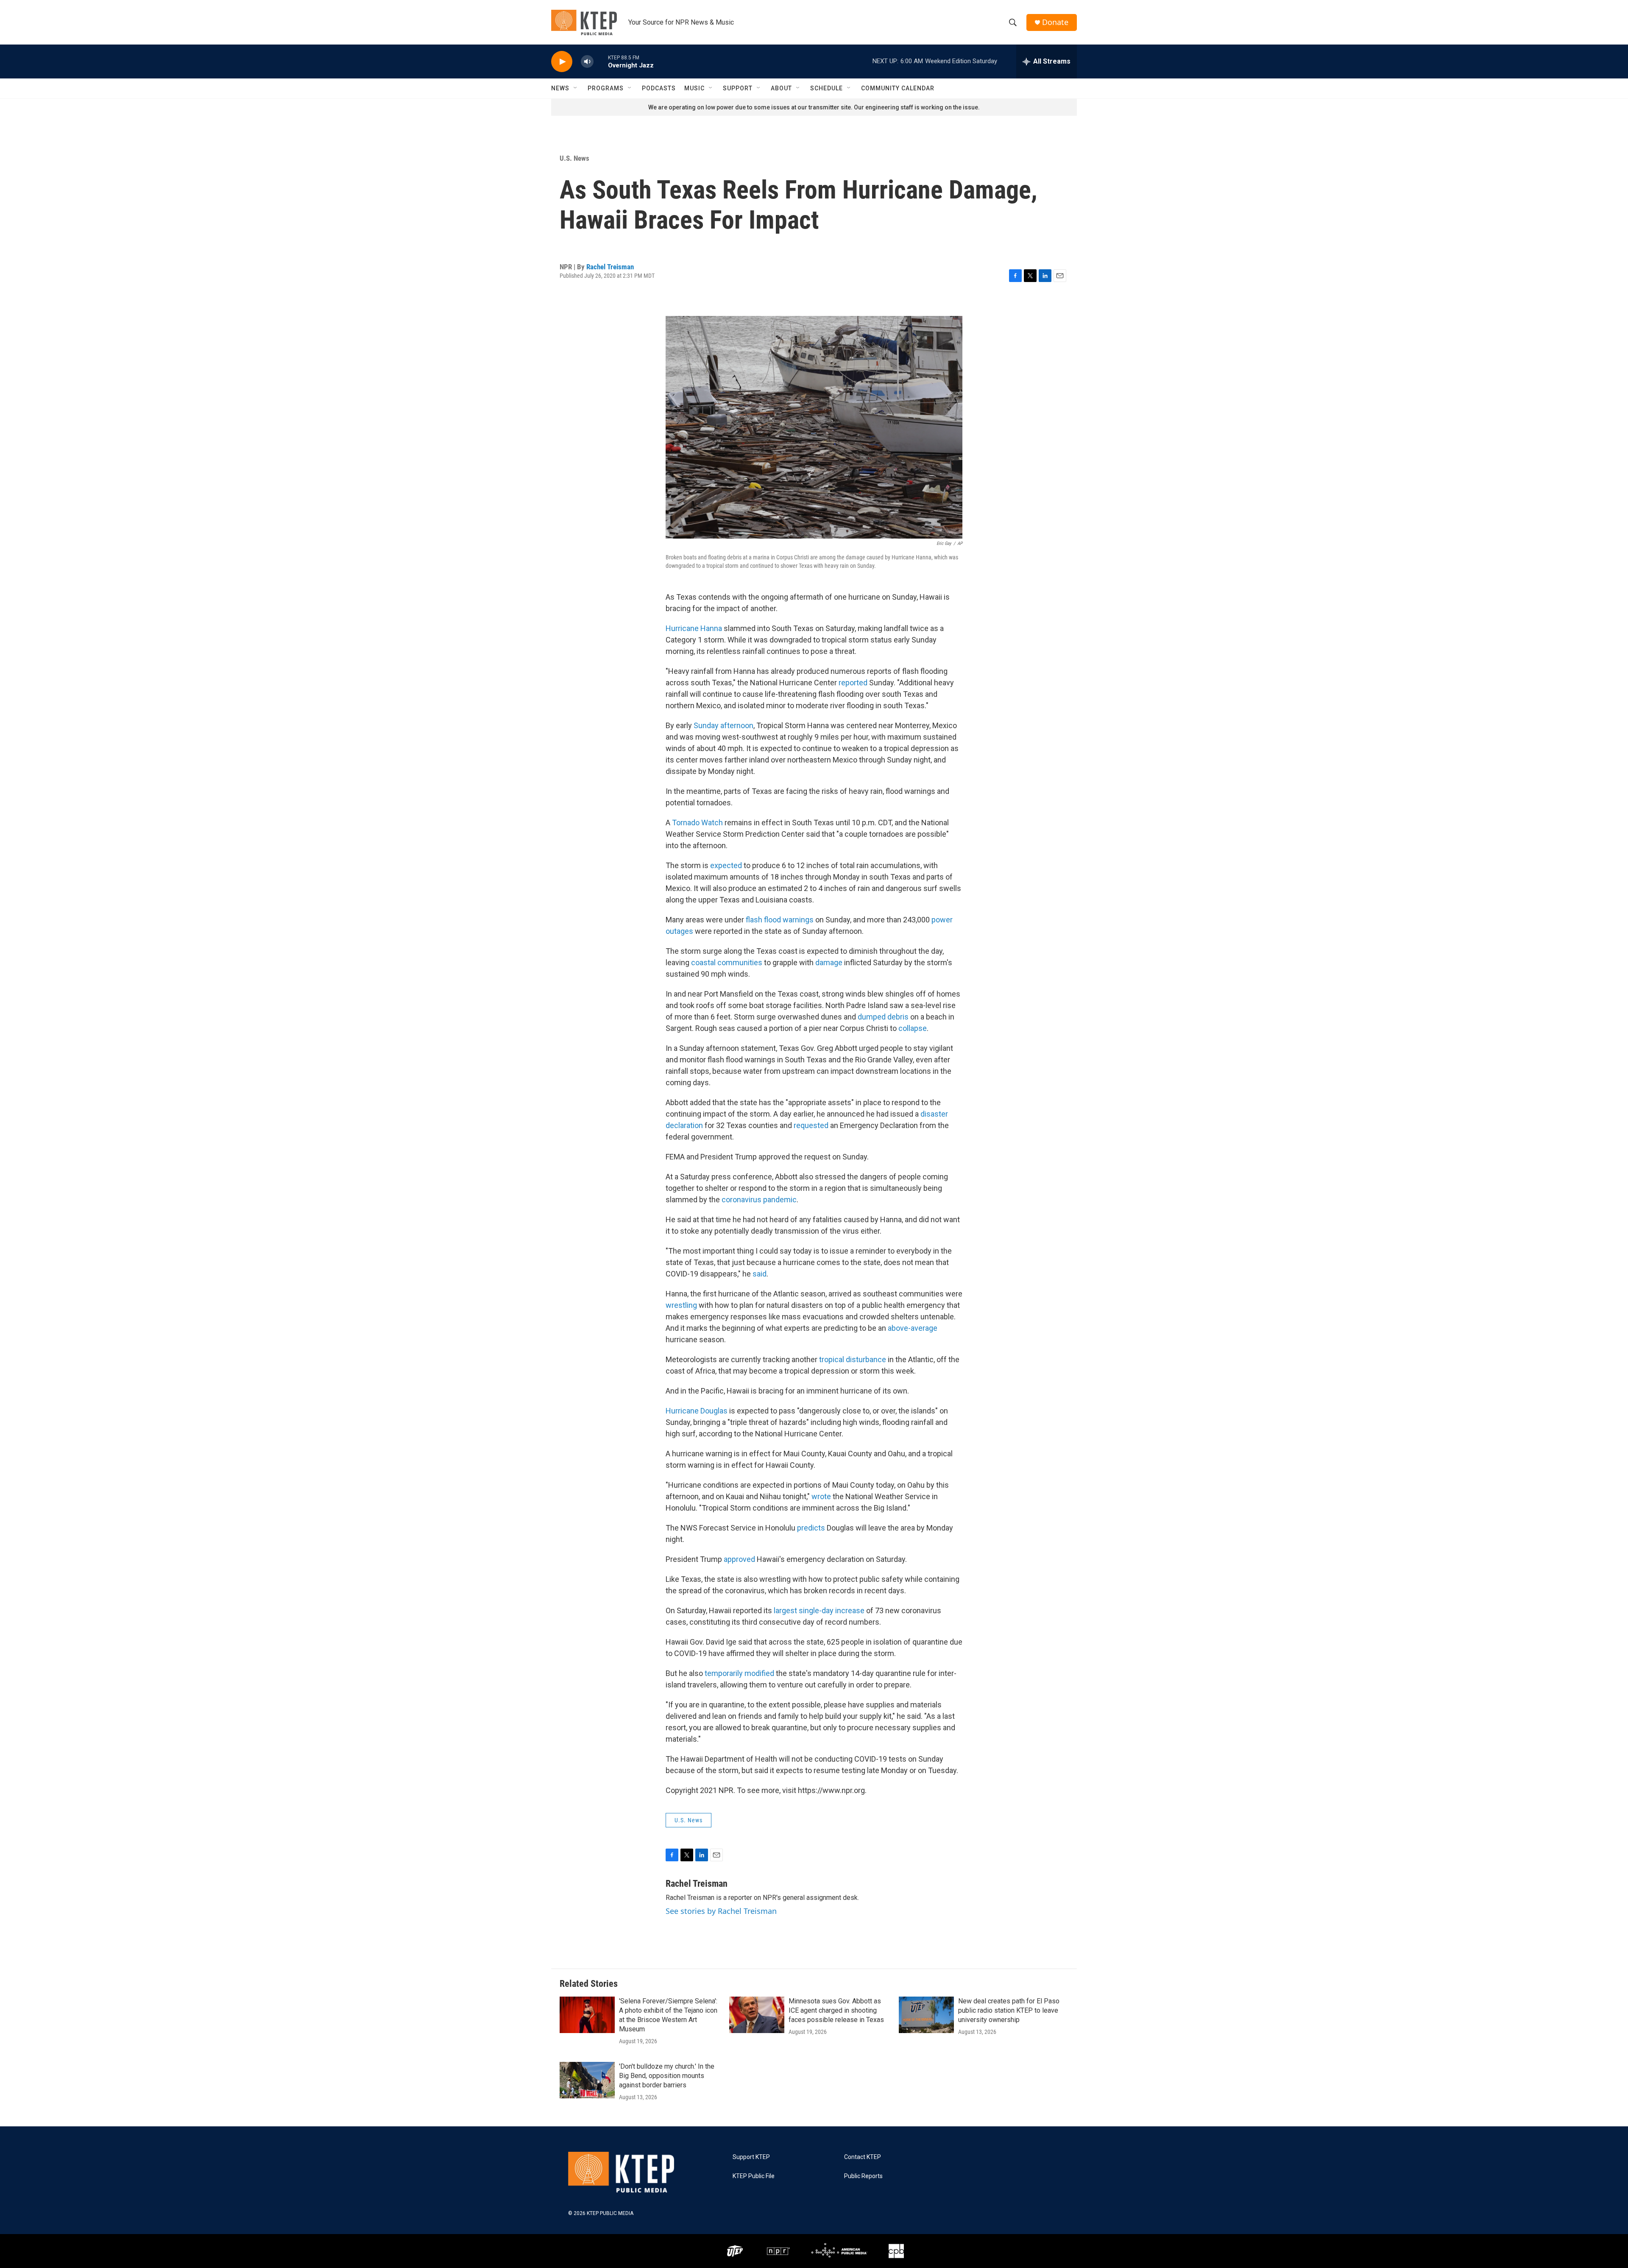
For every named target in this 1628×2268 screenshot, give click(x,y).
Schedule (827, 88)
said (760, 1274)
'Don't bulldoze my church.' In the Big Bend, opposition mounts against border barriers (667, 2076)
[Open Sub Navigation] (576, 88)
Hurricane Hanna (694, 628)
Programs (606, 88)
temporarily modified (739, 1673)
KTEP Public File (754, 2176)
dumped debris (883, 1017)
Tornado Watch (697, 823)
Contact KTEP (863, 2157)
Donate (1055, 22)
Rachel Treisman (610, 267)
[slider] (601, 61)
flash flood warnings (780, 920)
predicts (811, 1528)
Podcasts (659, 88)
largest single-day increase (819, 1610)
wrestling (681, 1305)
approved (739, 1559)
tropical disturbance (853, 1359)
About (781, 88)
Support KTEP (751, 2157)
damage (829, 962)
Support (738, 88)
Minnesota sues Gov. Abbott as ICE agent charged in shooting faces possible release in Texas (836, 2010)
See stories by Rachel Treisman (721, 1911)
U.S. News (574, 158)
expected (726, 865)
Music (694, 88)
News (560, 88)
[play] (562, 62)
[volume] (587, 62)
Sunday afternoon (723, 725)
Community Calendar (898, 88)
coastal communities (727, 962)
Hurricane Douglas (697, 1411)
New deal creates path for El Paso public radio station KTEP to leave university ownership (1009, 2010)
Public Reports (863, 2176)
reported (853, 683)
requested (811, 1125)
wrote (821, 1496)
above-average (913, 1328)
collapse (913, 1028)
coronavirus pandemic (759, 1200)
